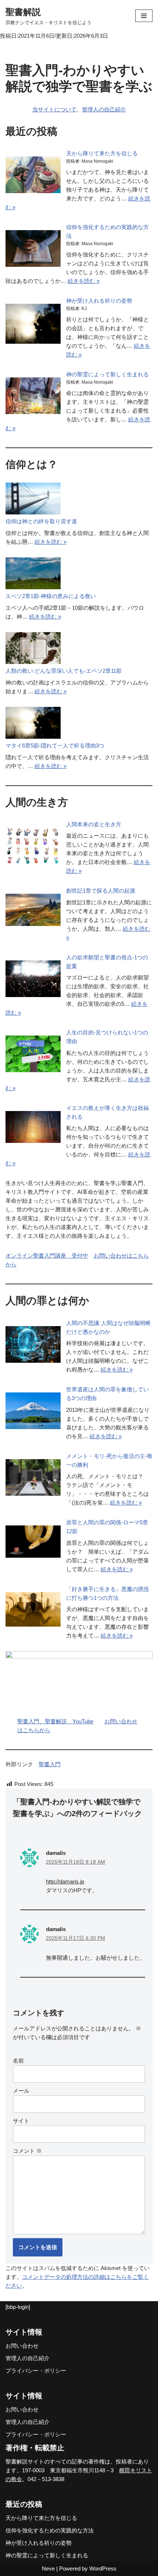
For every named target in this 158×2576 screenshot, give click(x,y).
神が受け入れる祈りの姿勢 (99, 301)
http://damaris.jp (65, 1881)
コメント (27, 2151)
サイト (21, 2121)
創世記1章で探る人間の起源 (101, 891)
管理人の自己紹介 (104, 109)
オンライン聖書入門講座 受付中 (47, 1256)
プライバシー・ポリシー (36, 2371)
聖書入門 (50, 1764)
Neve (48, 2568)
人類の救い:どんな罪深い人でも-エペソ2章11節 (64, 671)
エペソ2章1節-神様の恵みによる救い (51, 596)
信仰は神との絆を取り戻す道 (41, 521)
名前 (18, 2061)
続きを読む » (84, 281)
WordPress (103, 2568)
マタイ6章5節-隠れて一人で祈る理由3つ (55, 746)
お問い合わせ (22, 2346)
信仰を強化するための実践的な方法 (50, 2530)
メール (21, 2091)
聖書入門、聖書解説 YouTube (55, 1721)
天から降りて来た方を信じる (102, 153)
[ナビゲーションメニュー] (144, 16)
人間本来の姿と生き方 (94, 824)
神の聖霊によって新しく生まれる (107, 374)
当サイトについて (54, 109)
